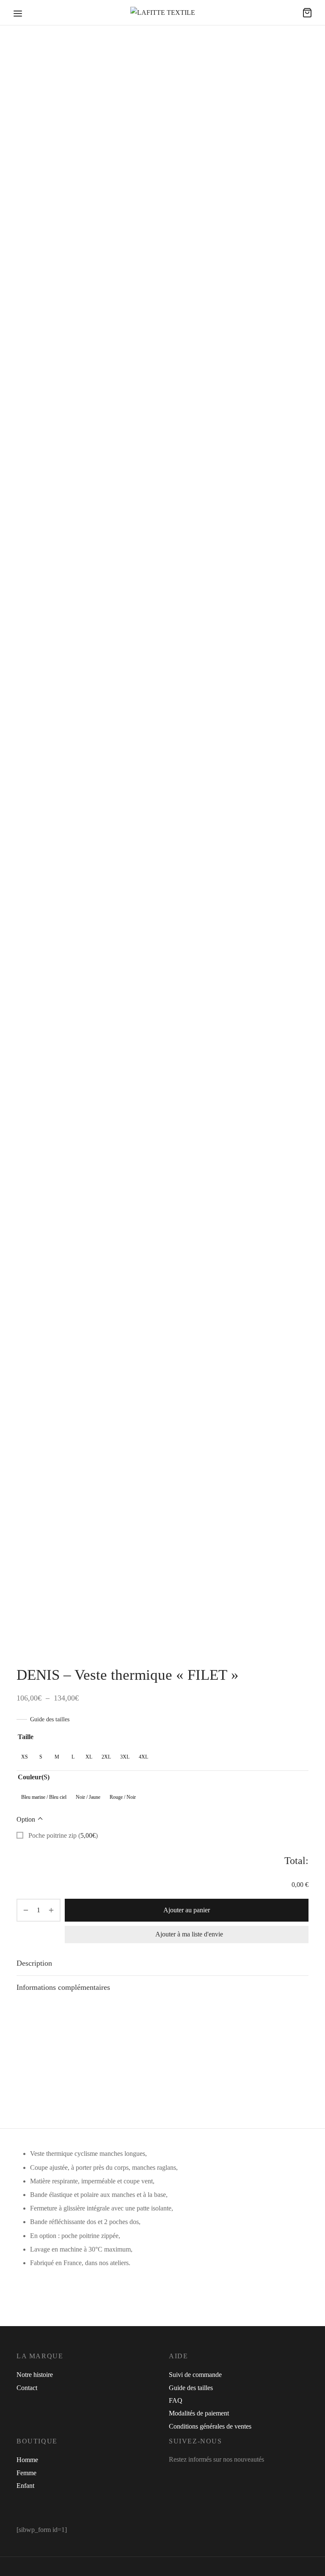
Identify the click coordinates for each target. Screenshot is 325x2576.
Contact (27, 2388)
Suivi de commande (195, 2375)
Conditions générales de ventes (210, 2426)
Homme (27, 2460)
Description (34, 1963)
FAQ (176, 2400)
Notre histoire (35, 2375)
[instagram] (194, 2476)
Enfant (25, 2486)
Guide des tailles (50, 1719)
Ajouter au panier (187, 1910)
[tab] (162, 1964)
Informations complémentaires (63, 1987)
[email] (227, 2476)
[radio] (25, 1757)
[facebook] (175, 2476)
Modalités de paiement (199, 2413)
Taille (26, 1737)
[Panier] (307, 13)
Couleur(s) (34, 1777)
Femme (26, 2473)
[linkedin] (212, 2476)
